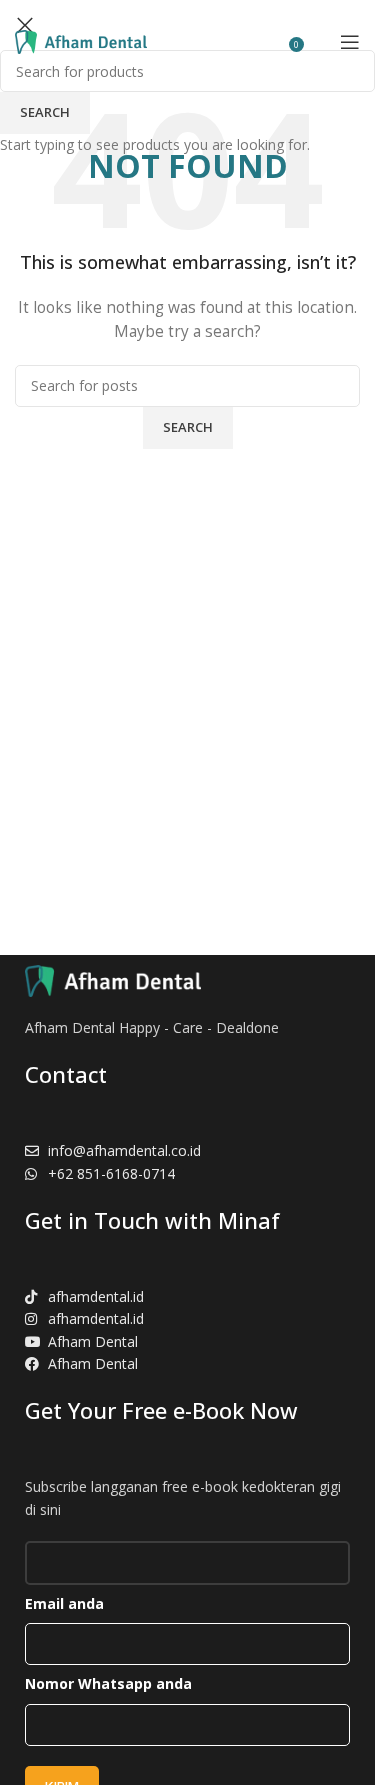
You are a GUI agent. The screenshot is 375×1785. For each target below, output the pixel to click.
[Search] (320, 42)
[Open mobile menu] (350, 42)
